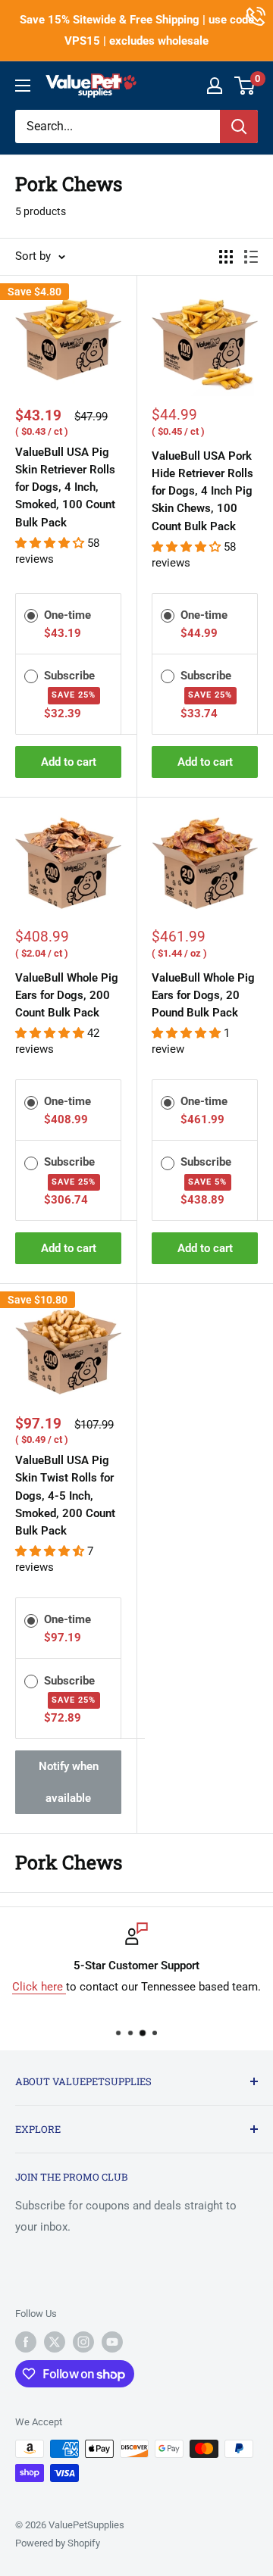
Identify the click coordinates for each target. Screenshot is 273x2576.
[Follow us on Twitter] (55, 2342)
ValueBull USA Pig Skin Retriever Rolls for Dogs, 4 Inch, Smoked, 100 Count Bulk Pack (65, 487)
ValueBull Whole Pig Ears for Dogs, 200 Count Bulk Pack (67, 996)
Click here (39, 1987)
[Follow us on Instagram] (83, 2342)
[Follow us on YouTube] (112, 2342)
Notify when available (69, 1782)
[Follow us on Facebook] (26, 2342)
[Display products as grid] (226, 257)
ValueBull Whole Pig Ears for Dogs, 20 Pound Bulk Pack (203, 996)
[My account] (215, 86)
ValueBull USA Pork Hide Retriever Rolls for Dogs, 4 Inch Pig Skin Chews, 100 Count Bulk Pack (202, 491)
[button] (51, 543)
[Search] (239, 126)
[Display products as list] (251, 257)
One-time (67, 615)
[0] (245, 86)
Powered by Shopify (58, 2543)
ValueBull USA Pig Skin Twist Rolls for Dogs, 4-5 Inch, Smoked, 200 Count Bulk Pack (65, 1496)
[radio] (31, 614)
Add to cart (69, 762)
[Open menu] (23, 86)
